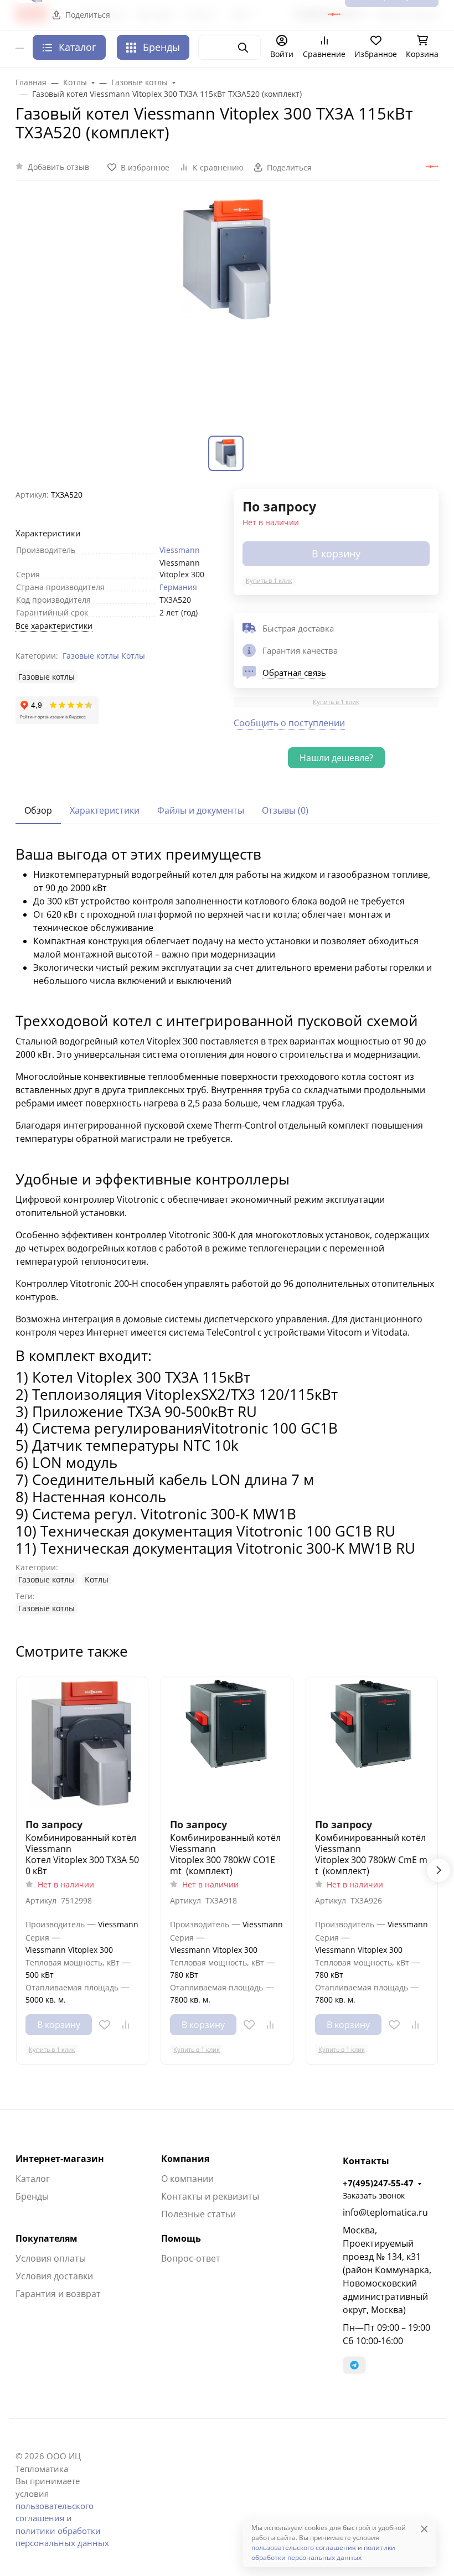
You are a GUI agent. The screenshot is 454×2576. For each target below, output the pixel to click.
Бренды (161, 47)
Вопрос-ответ (191, 2258)
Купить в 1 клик (269, 580)
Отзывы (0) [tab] (285, 810)
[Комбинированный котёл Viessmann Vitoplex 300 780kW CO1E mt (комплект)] (227, 1743)
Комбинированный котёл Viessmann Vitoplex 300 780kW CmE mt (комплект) (371, 1854)
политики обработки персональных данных (323, 2552)
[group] (227, 315)
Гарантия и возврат (58, 2294)
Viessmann (180, 550)
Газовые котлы (91, 656)
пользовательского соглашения (304, 2547)
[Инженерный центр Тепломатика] (20, 48)
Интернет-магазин (60, 2159)
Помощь (181, 2238)
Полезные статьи (198, 2214)
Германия (178, 587)
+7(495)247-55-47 (378, 2183)
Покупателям (47, 2238)
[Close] (424, 2529)
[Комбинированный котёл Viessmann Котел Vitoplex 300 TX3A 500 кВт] (82, 1743)
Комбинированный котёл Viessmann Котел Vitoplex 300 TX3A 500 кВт (82, 1854)
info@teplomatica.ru (385, 2212)
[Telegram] (354, 2365)
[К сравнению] (126, 2025)
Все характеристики (54, 626)
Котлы (133, 656)
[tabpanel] (227, 1231)
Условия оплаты (51, 2258)
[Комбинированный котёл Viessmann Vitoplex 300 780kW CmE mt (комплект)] (372, 1743)
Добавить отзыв (58, 167)
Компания (185, 2159)
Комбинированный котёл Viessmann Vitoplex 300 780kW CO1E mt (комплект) (225, 1854)
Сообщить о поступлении (289, 723)
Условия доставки (54, 2276)
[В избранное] (105, 2025)
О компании (187, 2179)
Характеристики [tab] (105, 810)
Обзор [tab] (38, 810)
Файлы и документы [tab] (201, 810)
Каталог (33, 2179)
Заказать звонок (374, 2195)
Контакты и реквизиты (210, 2196)
